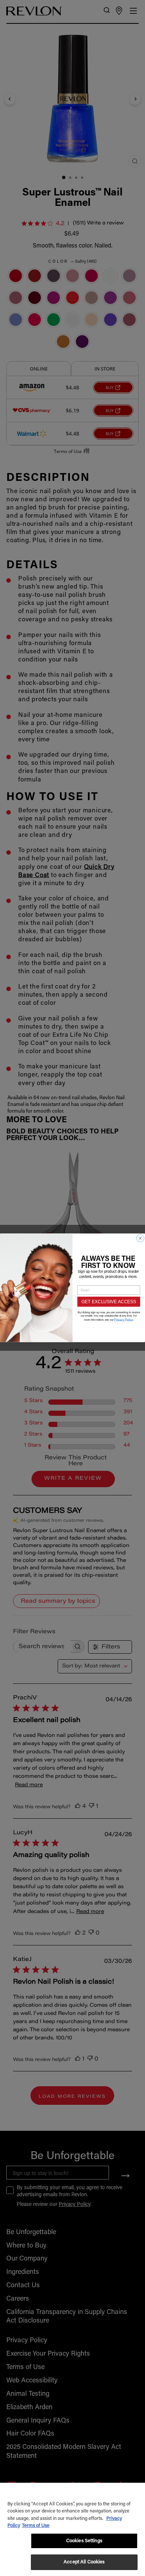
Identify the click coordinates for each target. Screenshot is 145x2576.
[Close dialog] (141, 1239)
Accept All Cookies (84, 2562)
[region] (72, 2529)
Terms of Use (36, 2526)
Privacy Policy (124, 1320)
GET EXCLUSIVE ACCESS (109, 1302)
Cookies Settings (84, 2541)
